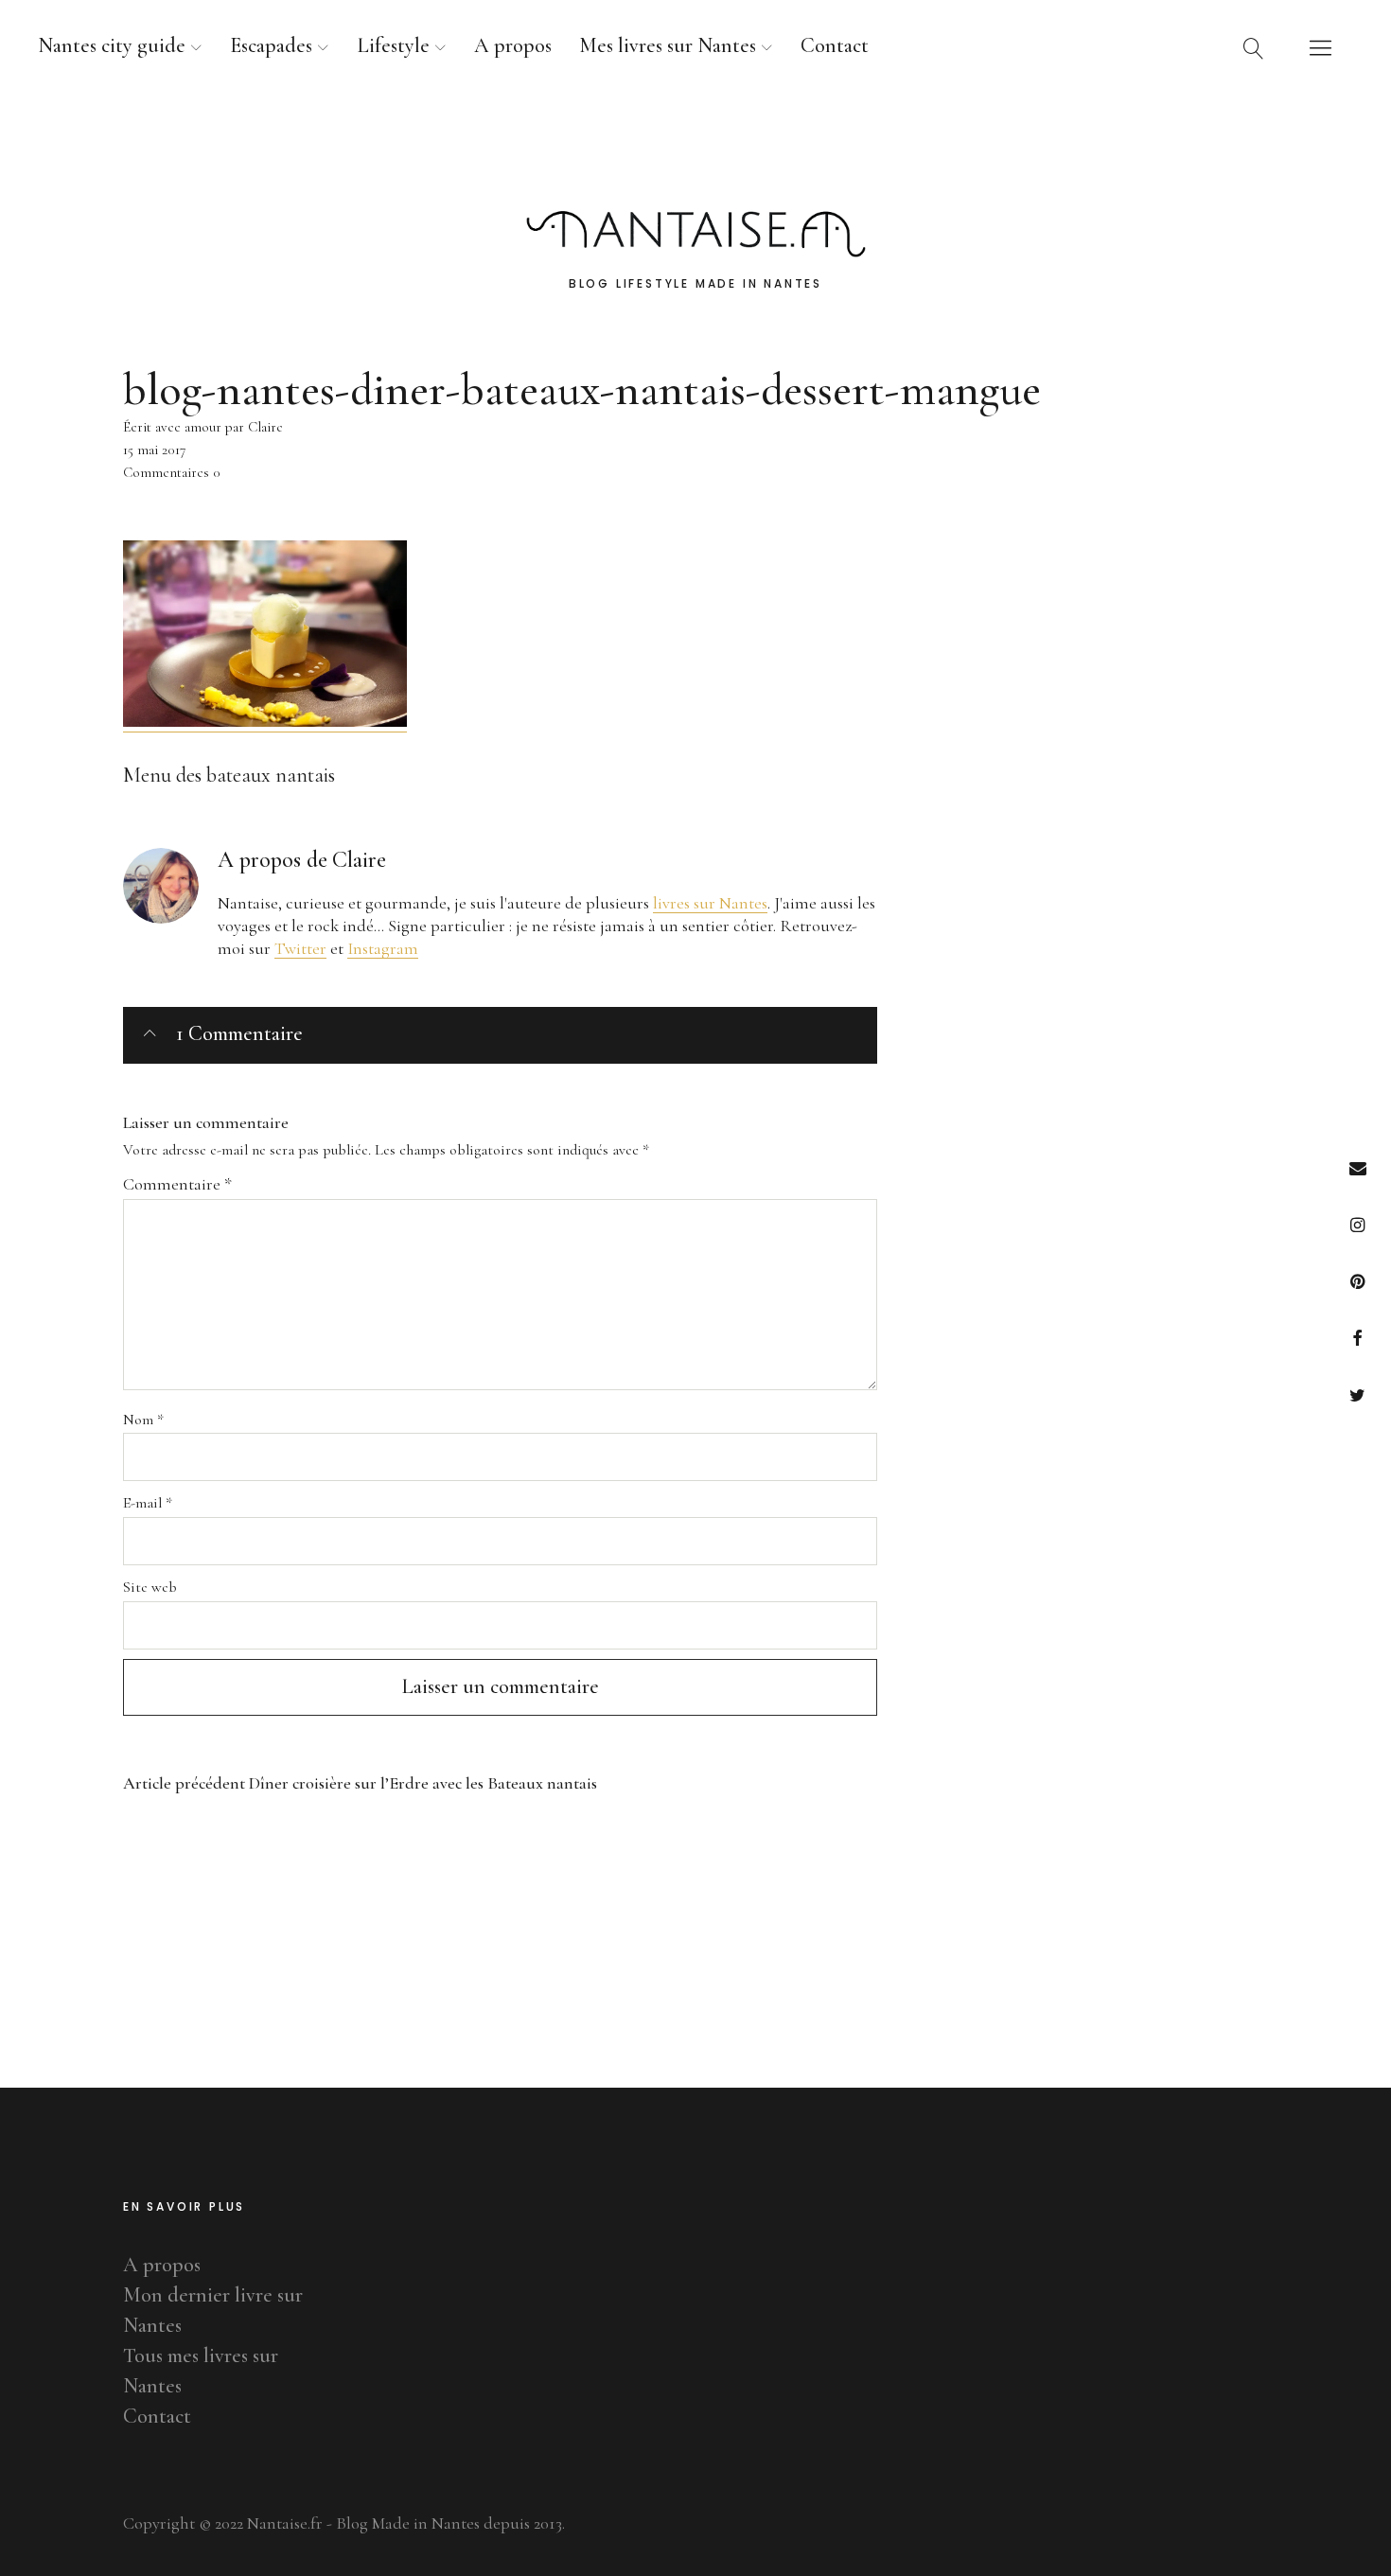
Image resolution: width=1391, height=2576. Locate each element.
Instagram (1357, 1224)
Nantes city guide (112, 45)
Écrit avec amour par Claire (203, 427)
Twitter (1357, 1394)
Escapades (271, 45)
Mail (1357, 1167)
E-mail (148, 1503)
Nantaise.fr (695, 150)
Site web (150, 1587)
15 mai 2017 (154, 450)
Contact (835, 45)
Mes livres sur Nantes (668, 45)
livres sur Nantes (710, 903)
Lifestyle (393, 45)
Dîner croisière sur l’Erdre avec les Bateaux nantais (360, 1783)
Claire (359, 860)
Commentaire (177, 1184)
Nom (143, 1420)
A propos (513, 45)
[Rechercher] (1254, 47)
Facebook (1357, 1338)
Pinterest (1357, 1281)
